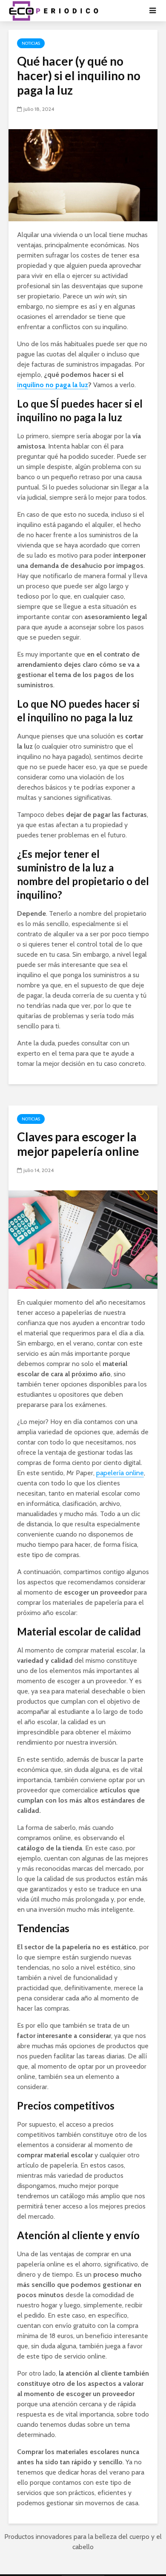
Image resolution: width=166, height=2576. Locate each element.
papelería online (120, 1473)
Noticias (31, 43)
